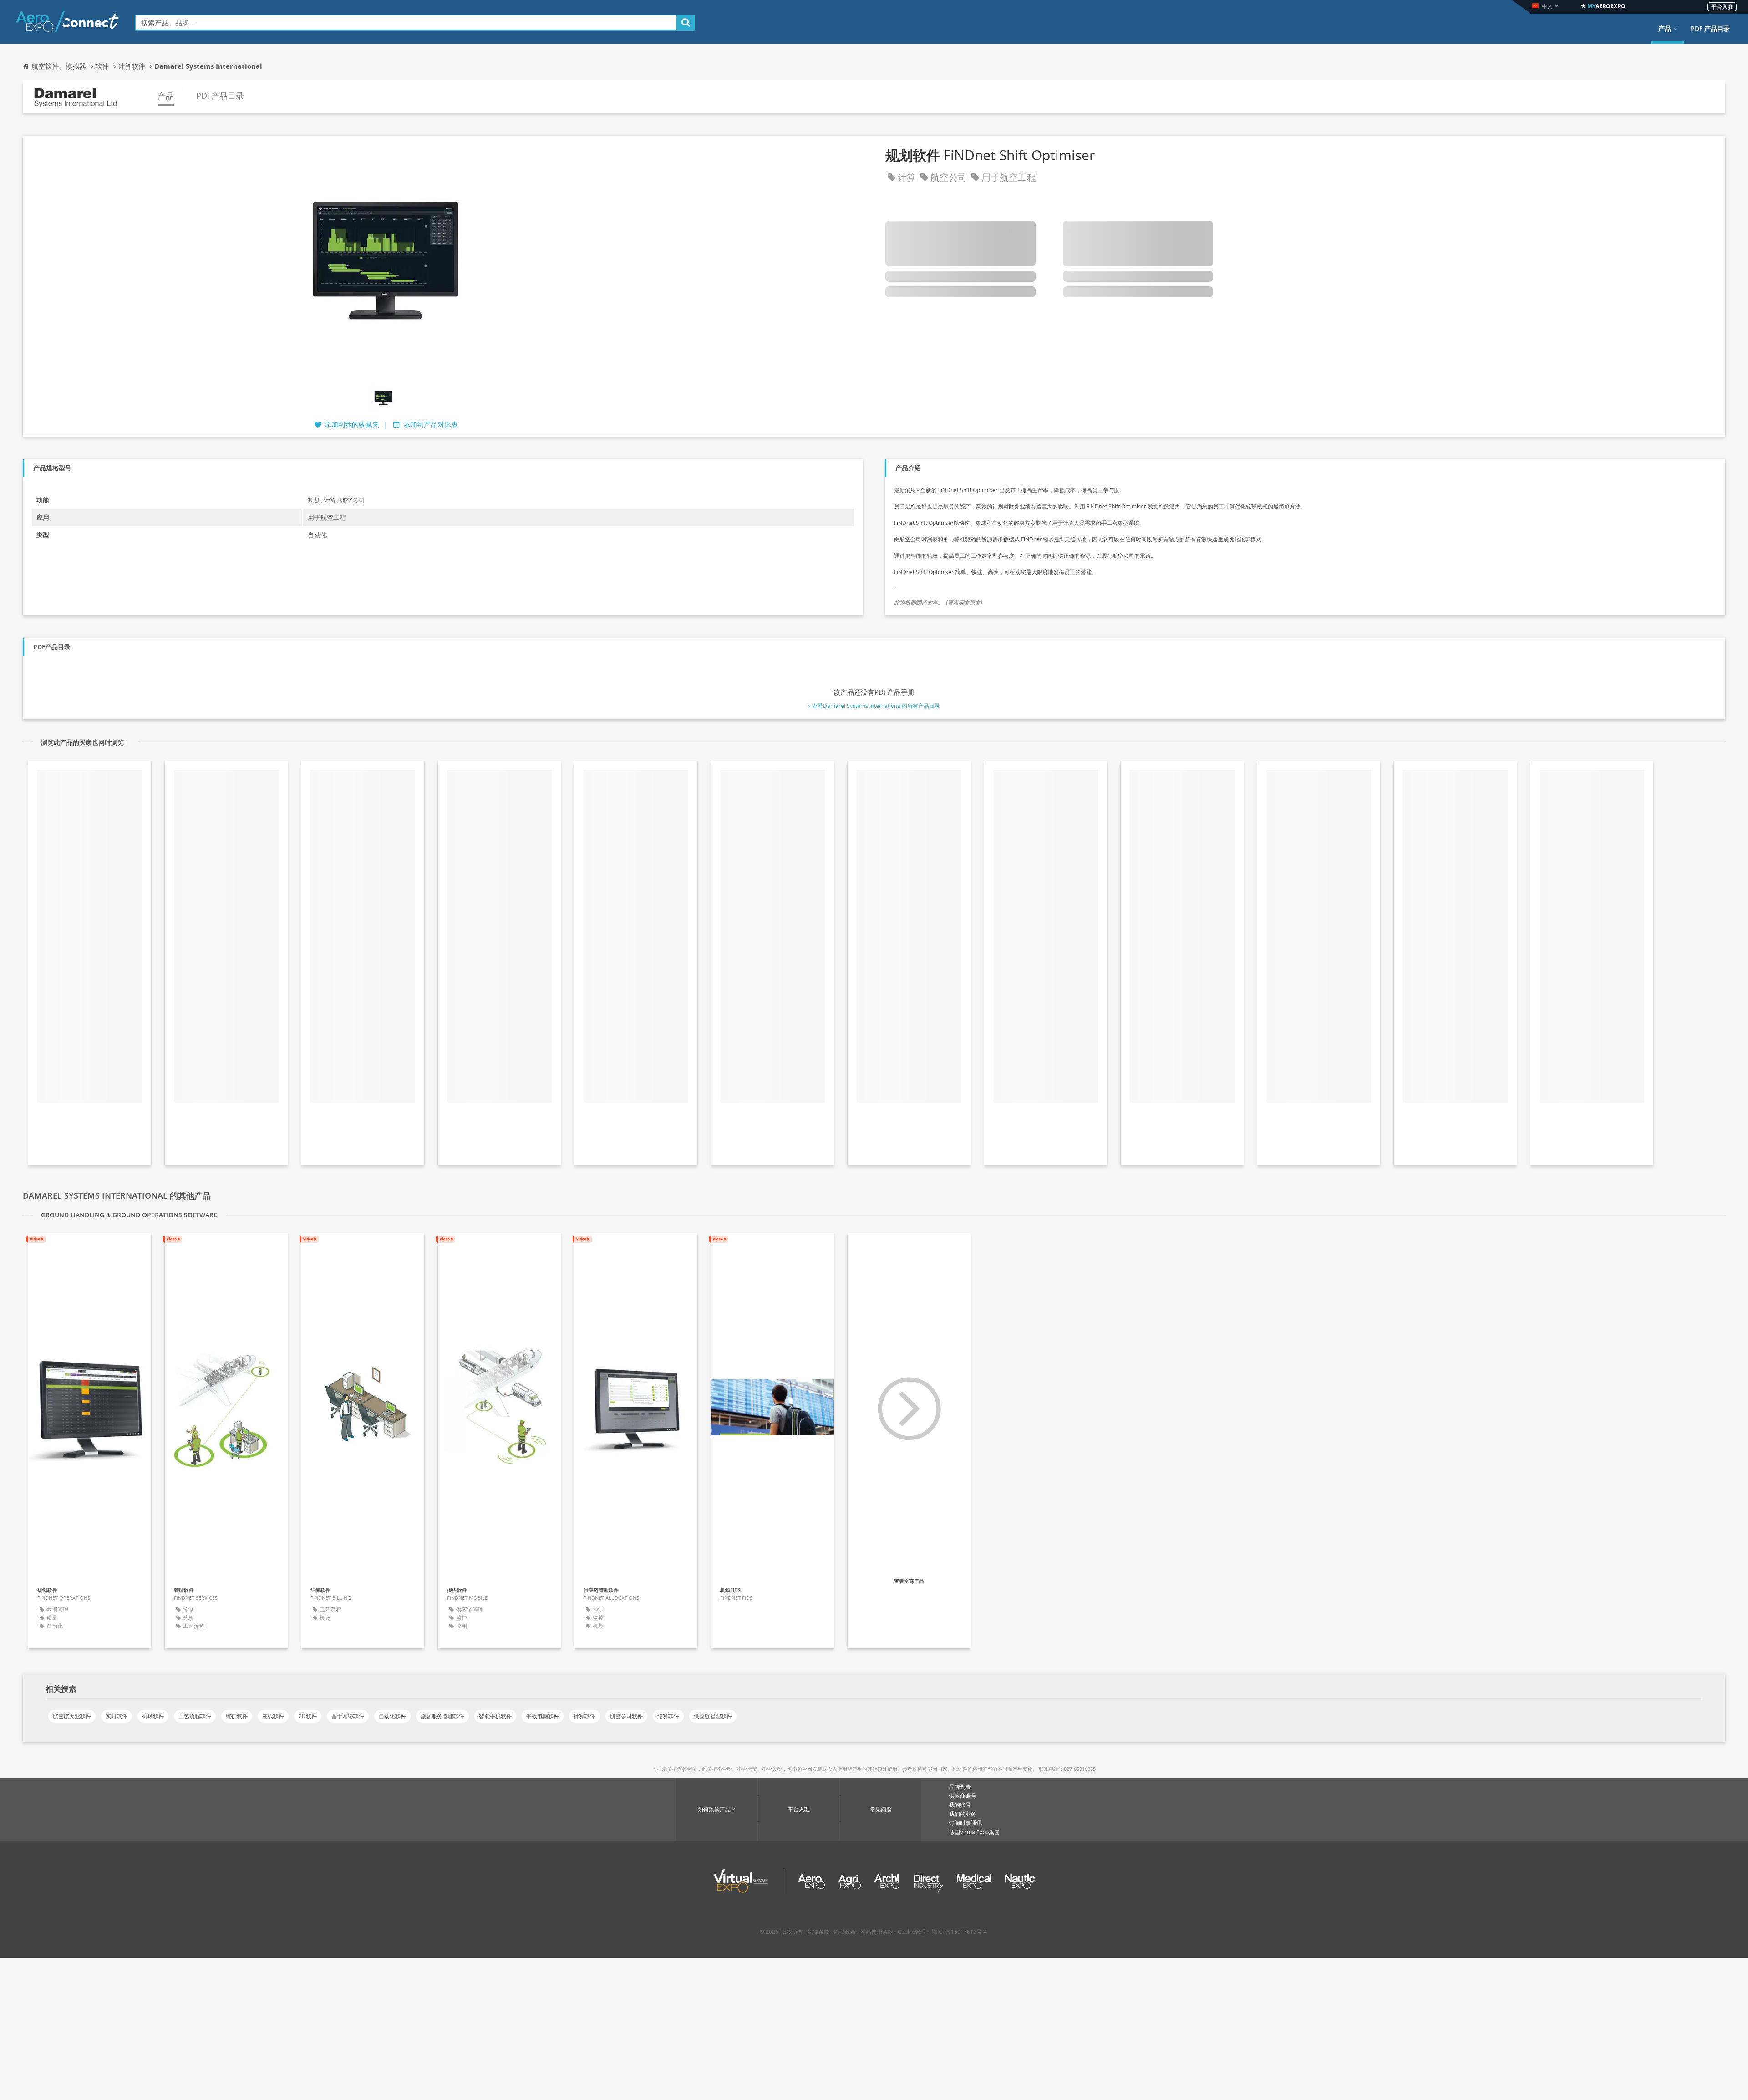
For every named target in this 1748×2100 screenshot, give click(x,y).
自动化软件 (392, 1716)
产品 (1665, 29)
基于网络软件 (348, 1716)
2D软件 (308, 1716)
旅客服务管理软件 (442, 1716)
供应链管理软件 (713, 1716)
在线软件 (273, 1716)
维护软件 (237, 1716)
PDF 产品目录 (1710, 29)
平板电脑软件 (543, 1716)
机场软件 (153, 1716)
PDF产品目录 (220, 96)
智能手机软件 (495, 1716)
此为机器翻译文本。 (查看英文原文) (938, 603)
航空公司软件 (626, 1716)
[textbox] (406, 23)
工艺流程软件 (195, 1716)
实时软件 (117, 1716)
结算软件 (668, 1716)
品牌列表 (960, 1787)
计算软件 (584, 1716)
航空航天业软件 (72, 1716)
